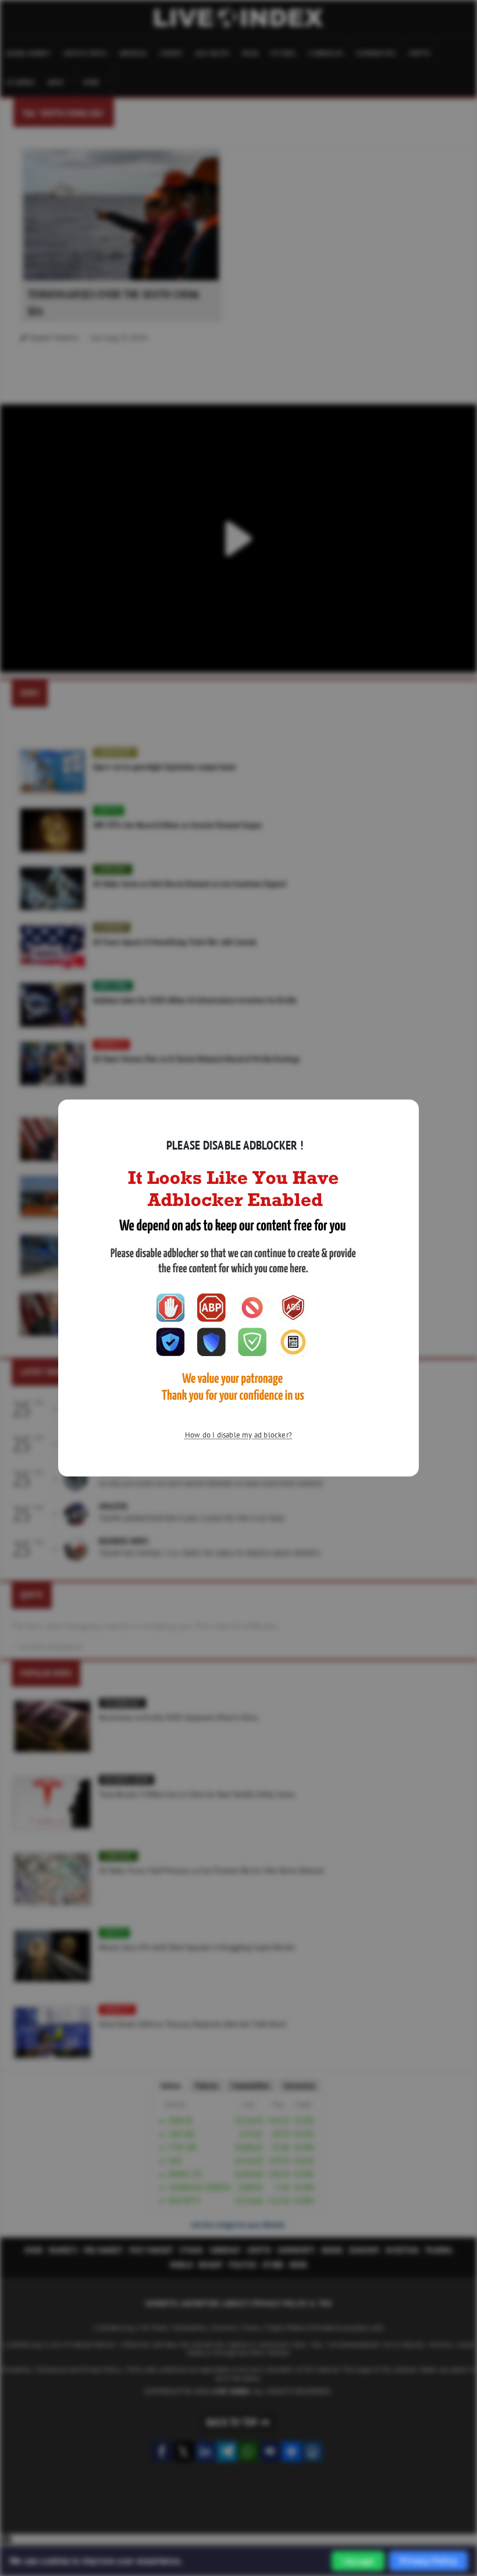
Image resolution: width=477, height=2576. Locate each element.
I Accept (358, 2561)
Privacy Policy (428, 2561)
